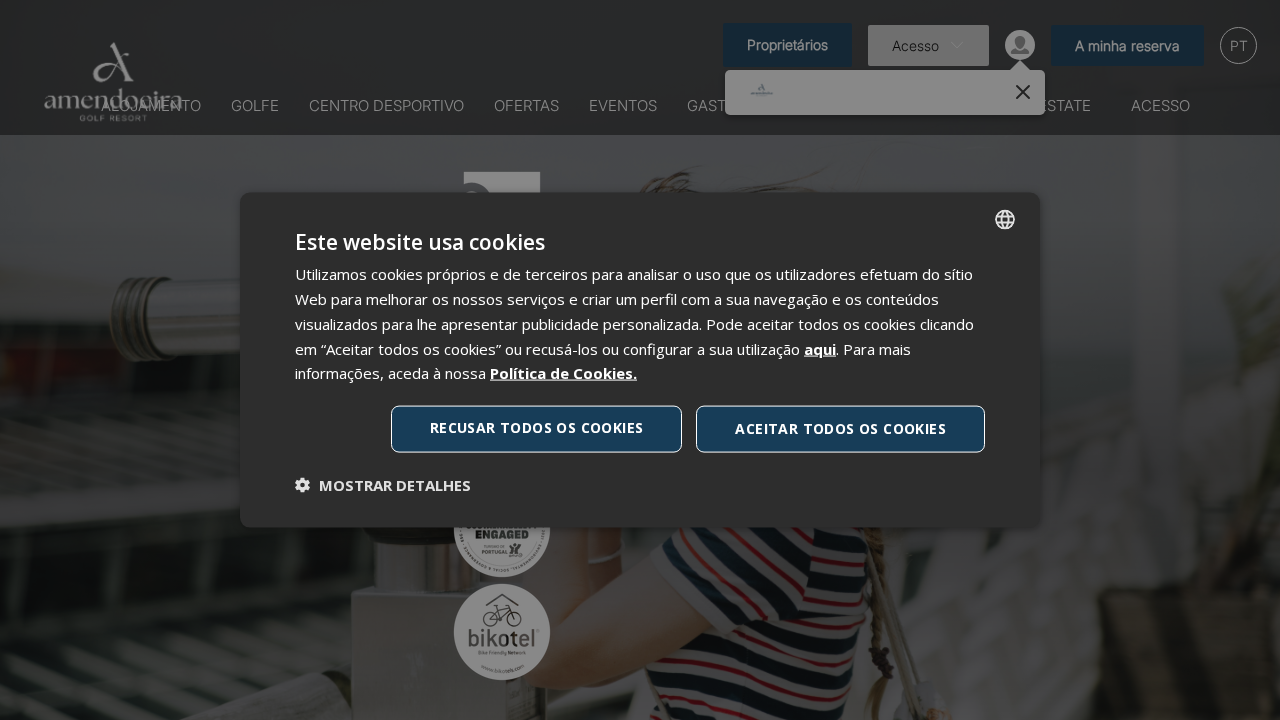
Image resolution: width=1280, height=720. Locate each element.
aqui (820, 348)
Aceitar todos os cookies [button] (840, 428)
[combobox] (1005, 220)
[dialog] (640, 360)
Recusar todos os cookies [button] (537, 427)
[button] (383, 484)
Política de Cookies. (563, 373)
